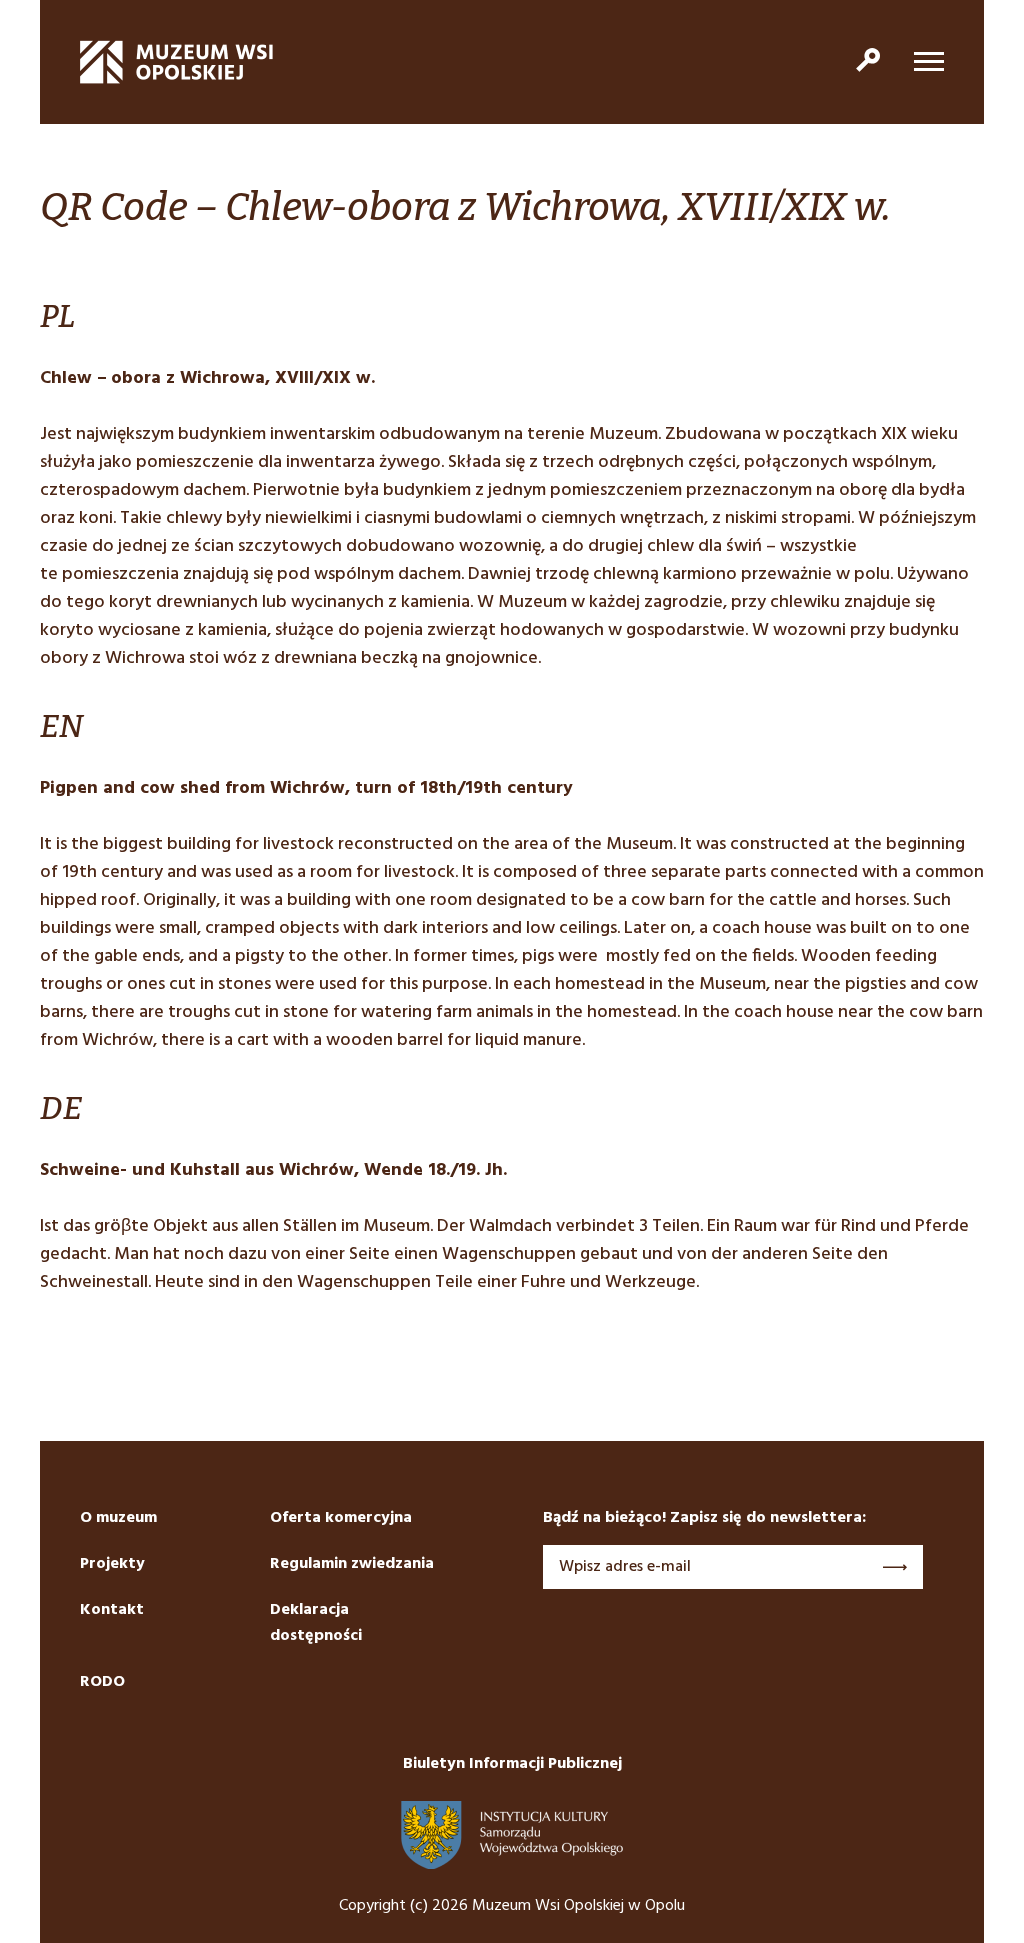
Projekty (112, 1564)
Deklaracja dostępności (316, 1623)
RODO (102, 1682)
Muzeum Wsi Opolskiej (177, 62)
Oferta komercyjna (341, 1518)
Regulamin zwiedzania (352, 1564)
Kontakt (112, 1610)
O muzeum (118, 1518)
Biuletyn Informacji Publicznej (512, 1764)
